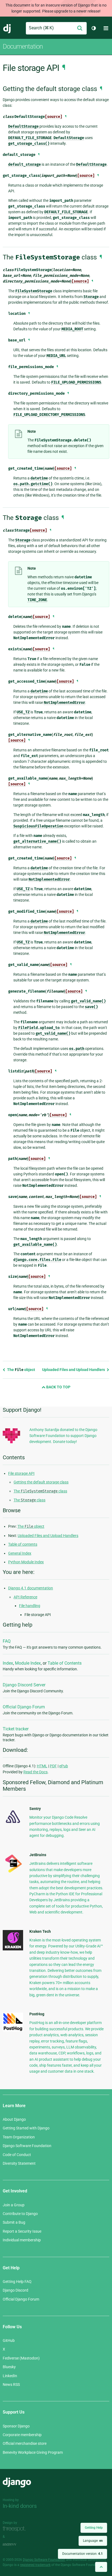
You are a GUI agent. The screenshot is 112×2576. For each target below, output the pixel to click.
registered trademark (35, 2565)
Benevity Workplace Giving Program (33, 2452)
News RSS (11, 2384)
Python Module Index (26, 1562)
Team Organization (19, 2137)
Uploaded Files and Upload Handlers (74, 1370)
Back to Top (58, 1387)
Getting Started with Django (26, 2128)
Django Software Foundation (27, 2146)
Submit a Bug (14, 2222)
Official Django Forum (24, 1707)
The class (40, 1491)
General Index (20, 1553)
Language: (93, 2541)
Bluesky (9, 2367)
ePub (64, 1766)
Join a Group (14, 2205)
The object (21, 1370)
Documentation (23, 46)
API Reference (25, 1597)
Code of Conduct (17, 2155)
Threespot (15, 2529)
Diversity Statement (19, 2163)
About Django (14, 2119)
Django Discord (15, 2290)
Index (8, 1663)
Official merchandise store (25, 2443)
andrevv (15, 2544)
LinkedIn (10, 2376)
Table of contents (23, 1544)
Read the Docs (35, 1772)
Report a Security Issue (22, 2231)
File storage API (21, 1473)
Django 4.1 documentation (31, 1588)
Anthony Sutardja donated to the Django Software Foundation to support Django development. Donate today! (63, 1436)
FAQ (7, 1641)
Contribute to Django (20, 2214)
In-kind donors (20, 2506)
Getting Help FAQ (17, 2282)
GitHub (9, 2340)
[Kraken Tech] (13, 1949)
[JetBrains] (13, 1872)
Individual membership (22, 2240)
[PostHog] (13, 2030)
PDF (53, 1766)
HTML (42, 1766)
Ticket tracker (16, 1729)
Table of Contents (65, 1663)
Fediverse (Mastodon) (21, 2358)
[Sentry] (13, 1825)
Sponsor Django (16, 2426)
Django (7, 28)
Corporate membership (22, 2435)
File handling (30, 1606)
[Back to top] (101, 2567)
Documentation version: (83, 2554)
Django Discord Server (24, 1685)
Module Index (28, 1663)
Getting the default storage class (41, 1482)
